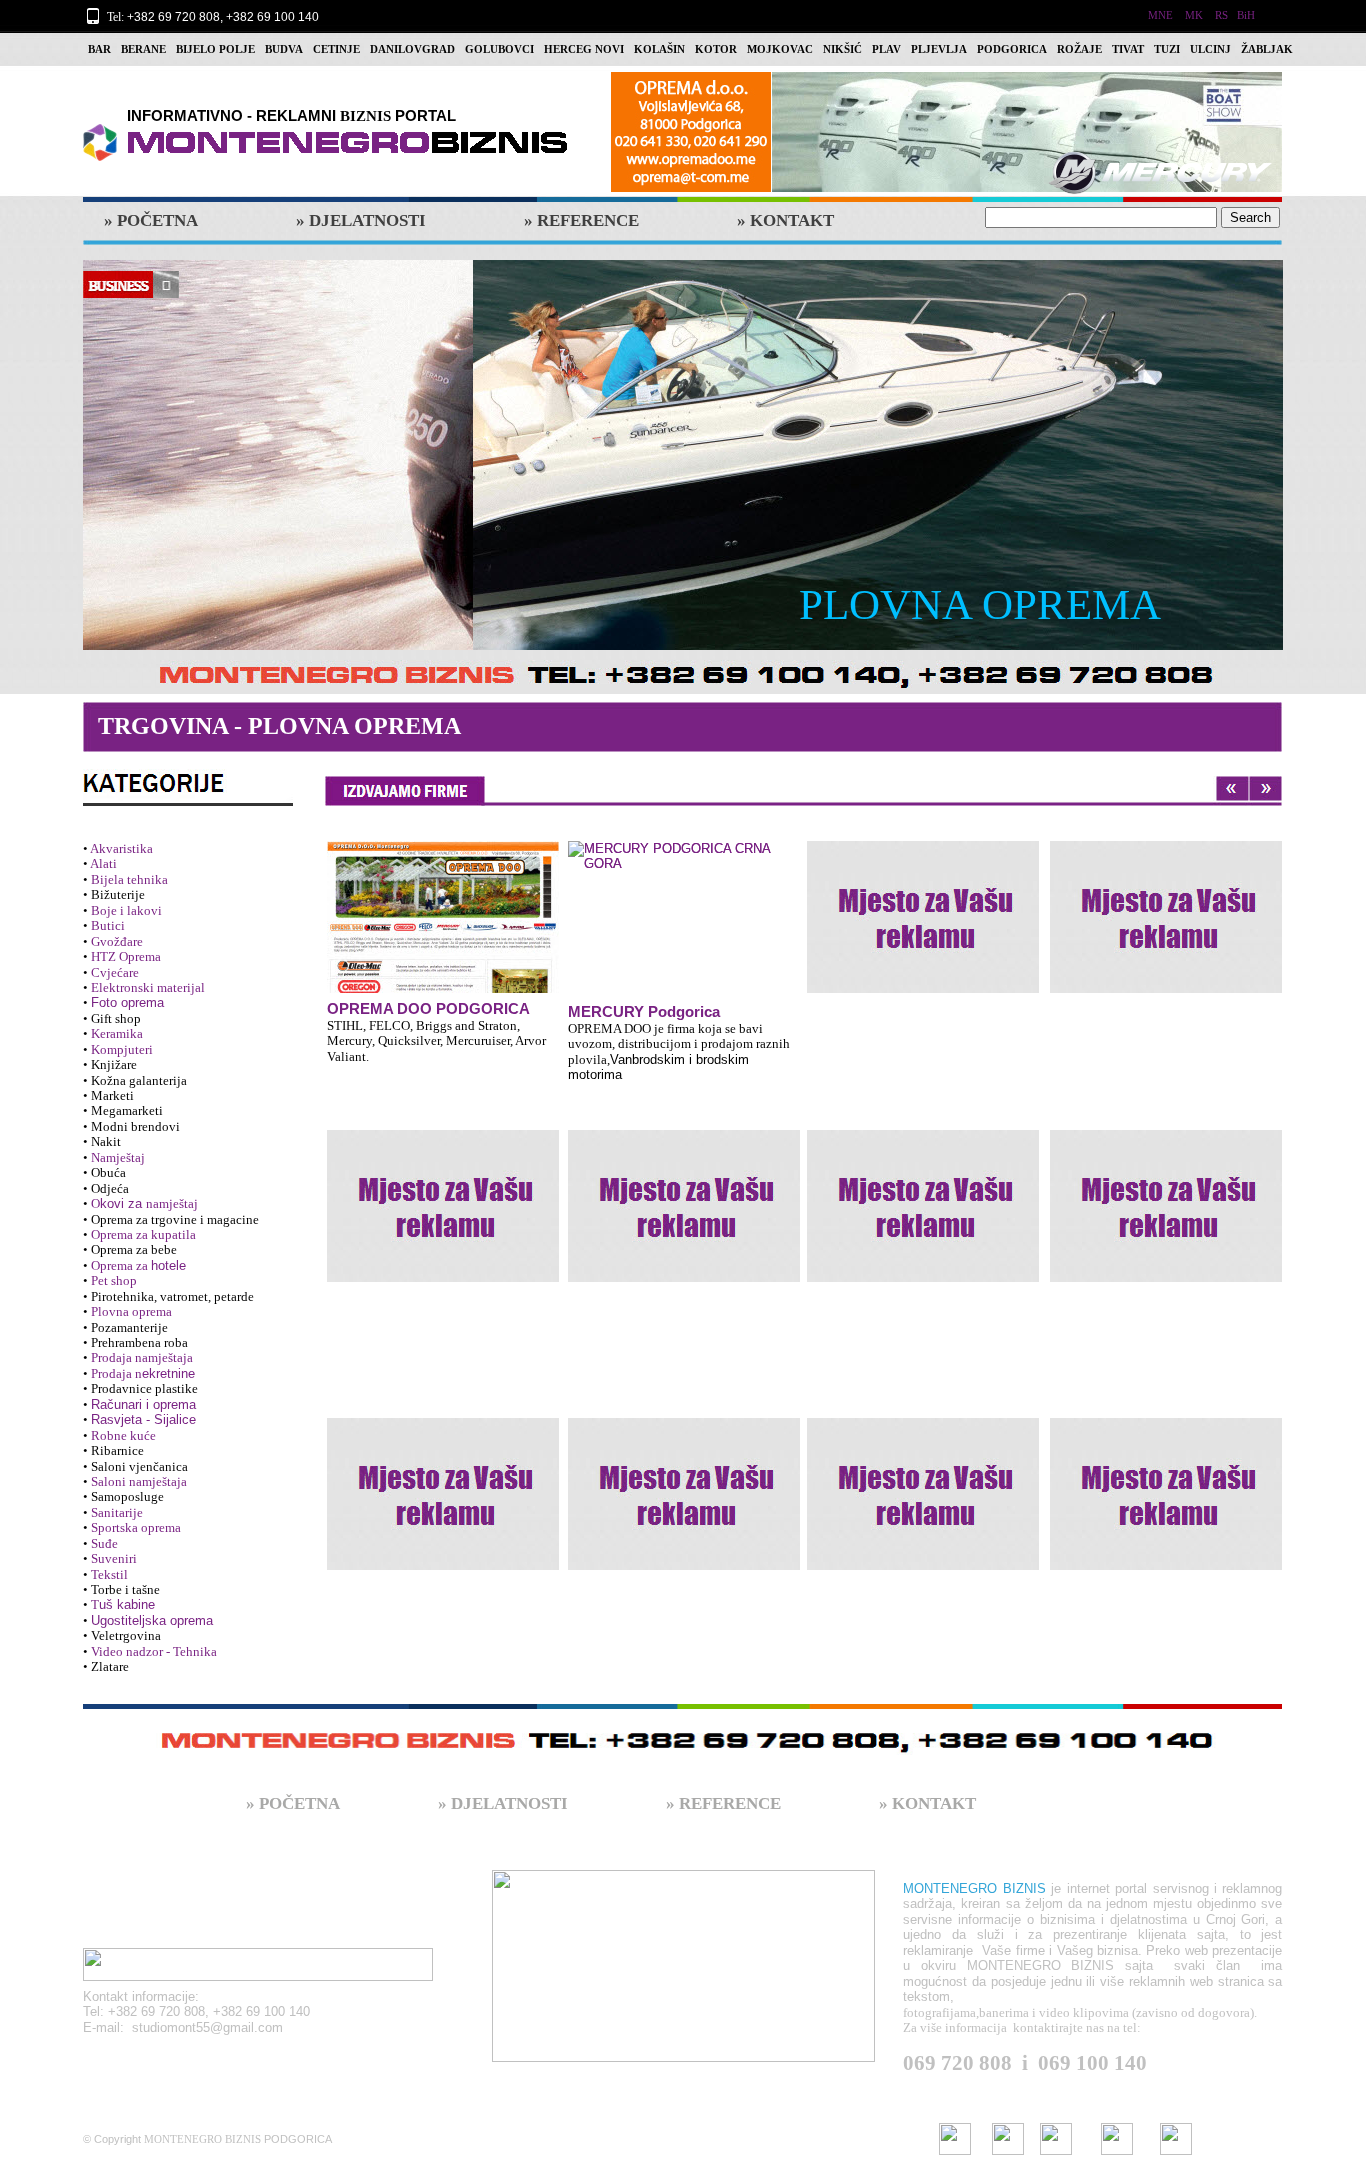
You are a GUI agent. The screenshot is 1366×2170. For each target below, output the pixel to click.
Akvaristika (121, 848)
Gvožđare (117, 941)
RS (1221, 15)
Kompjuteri (122, 1049)
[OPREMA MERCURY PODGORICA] (946, 190)
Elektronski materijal (148, 987)
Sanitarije (117, 1512)
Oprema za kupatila (143, 1234)
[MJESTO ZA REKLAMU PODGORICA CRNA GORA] (923, 917)
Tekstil (109, 1574)
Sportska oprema (136, 1527)
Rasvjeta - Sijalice (143, 1419)
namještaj (172, 1203)
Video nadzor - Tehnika (154, 1651)
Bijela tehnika (129, 879)
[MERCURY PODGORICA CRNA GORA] (443, 917)
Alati (103, 863)
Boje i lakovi (126, 910)
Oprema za (121, 1265)
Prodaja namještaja (142, 1357)
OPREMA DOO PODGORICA (428, 1008)
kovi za (123, 1203)
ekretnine (168, 1373)
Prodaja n (116, 1373)
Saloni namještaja (139, 1481)
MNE (1160, 15)
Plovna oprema (131, 1311)
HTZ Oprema (126, 956)
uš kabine (127, 1604)
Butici (108, 925)
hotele (168, 1265)
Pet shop (114, 1280)
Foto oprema (127, 1002)
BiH (1246, 15)
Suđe (104, 1543)
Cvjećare (115, 972)
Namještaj (118, 1157)
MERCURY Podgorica (644, 1011)
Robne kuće (123, 1435)
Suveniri (114, 1558)
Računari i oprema (143, 1404)
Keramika (117, 1033)
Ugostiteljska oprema (152, 1620)
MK (1194, 15)
